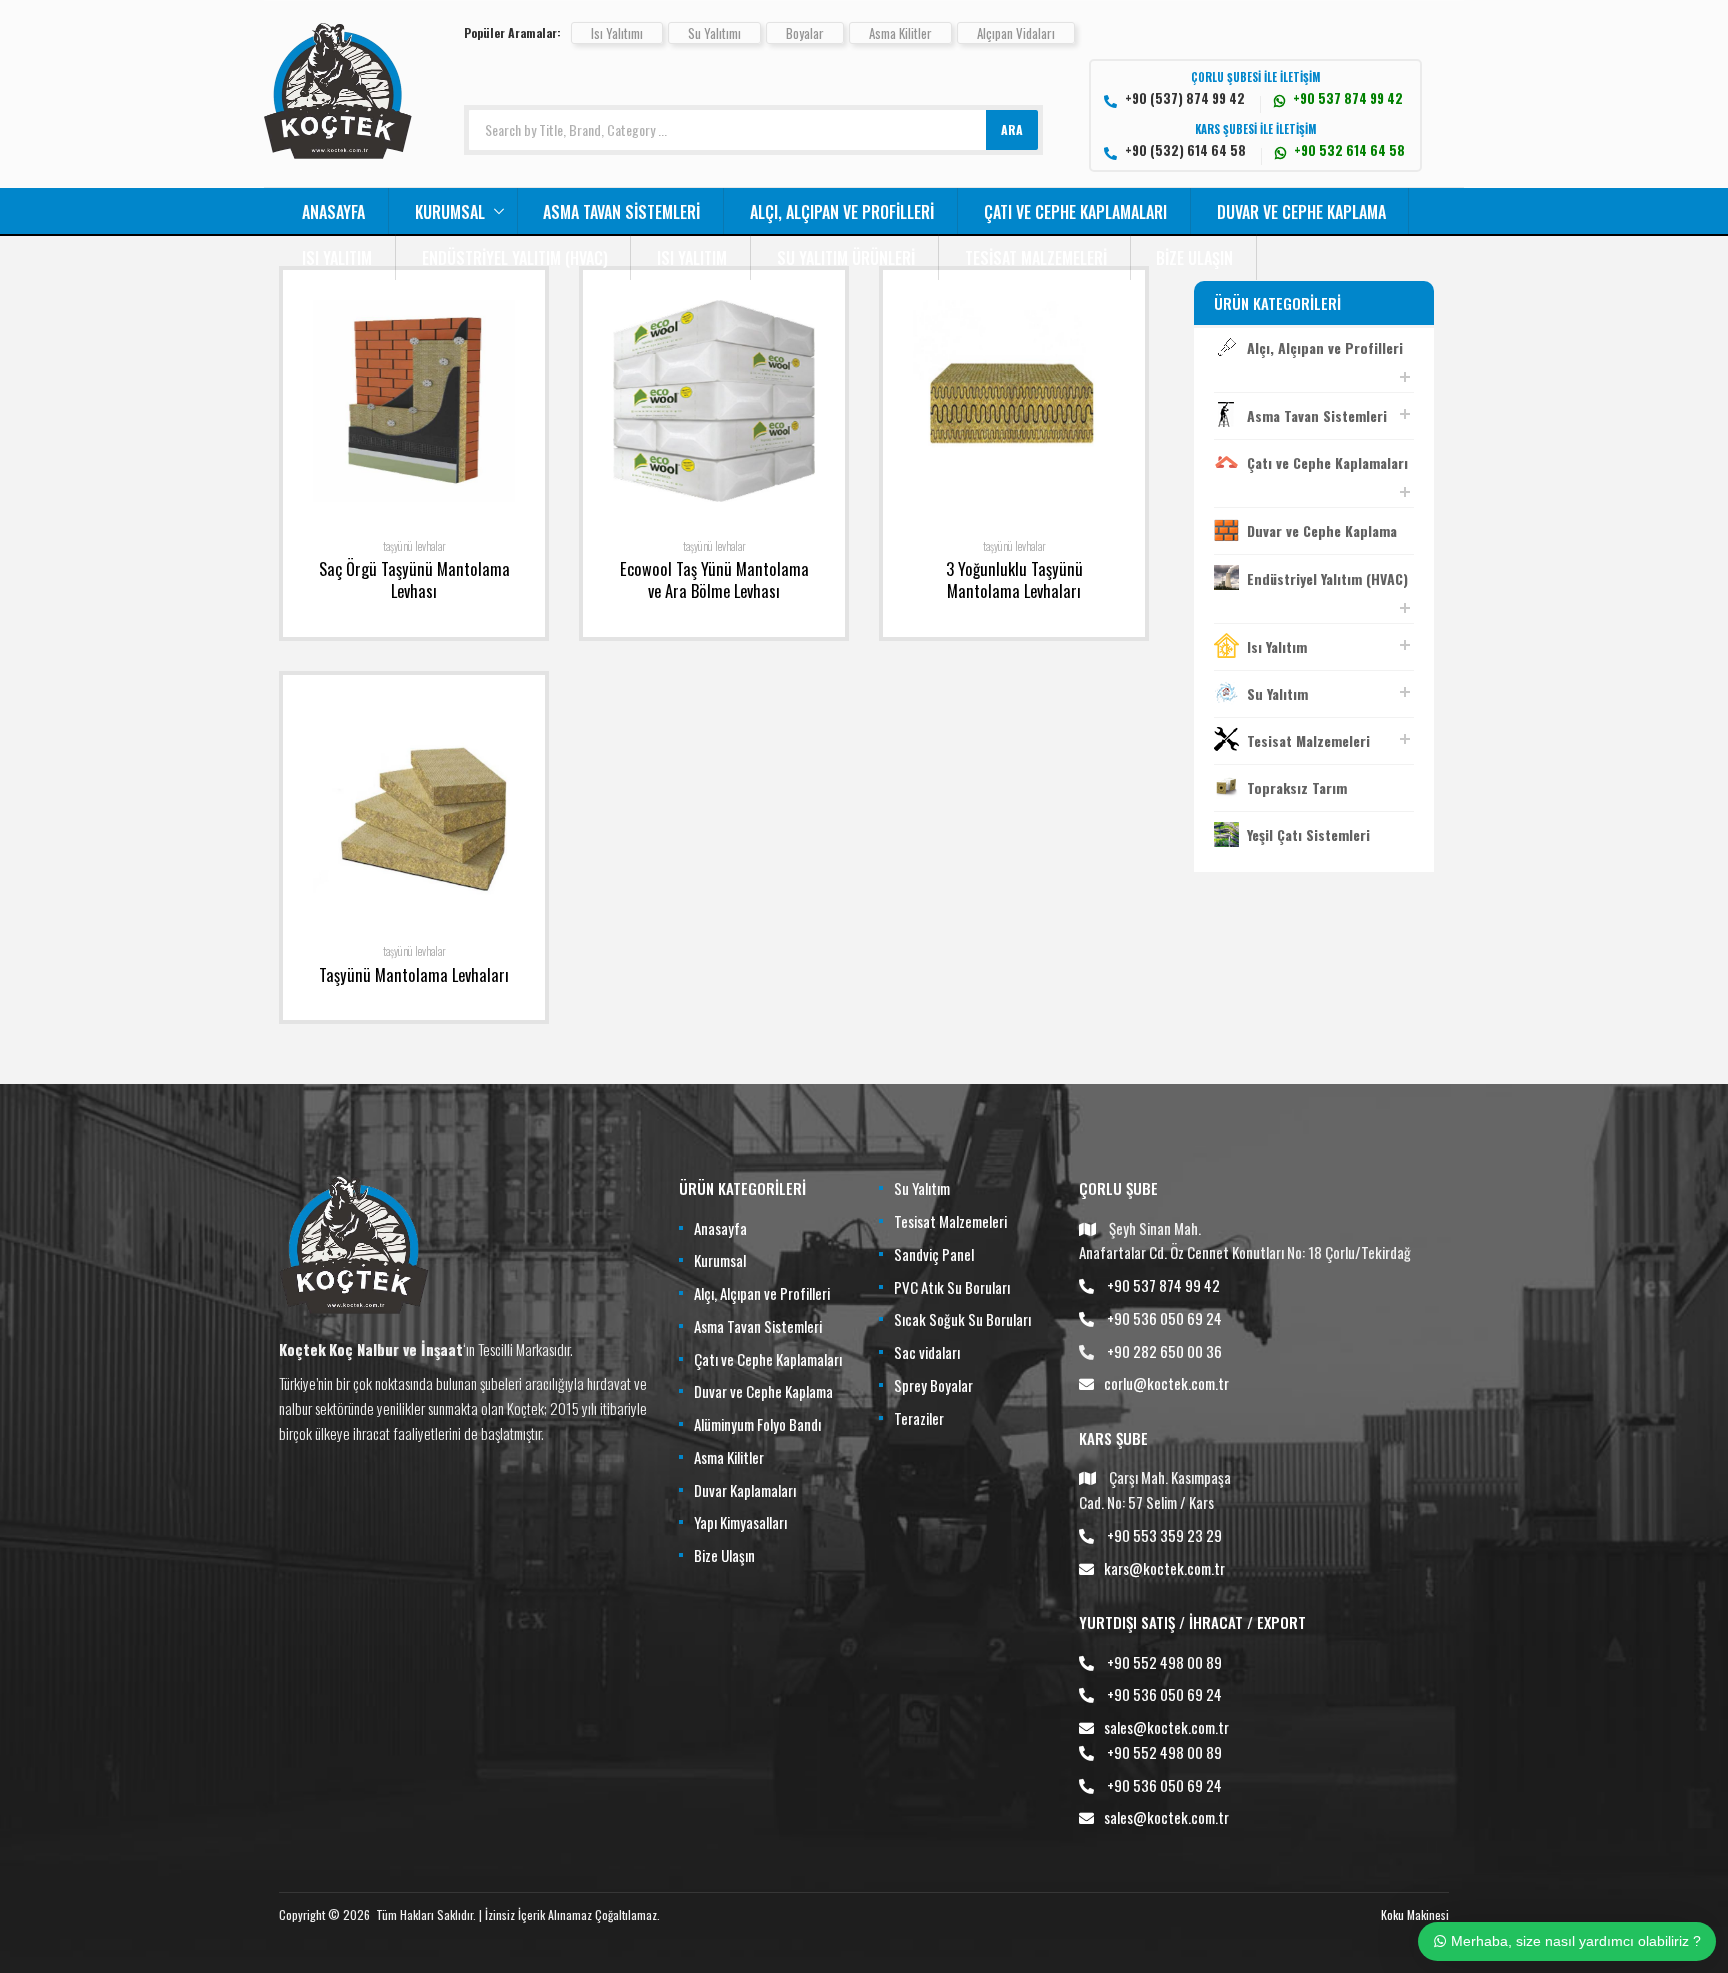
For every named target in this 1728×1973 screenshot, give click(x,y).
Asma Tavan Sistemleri (621, 212)
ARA (1012, 129)
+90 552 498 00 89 (1164, 1662)
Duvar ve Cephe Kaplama (1301, 212)
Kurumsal (450, 212)
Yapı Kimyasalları (740, 1522)
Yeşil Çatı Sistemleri (1308, 834)
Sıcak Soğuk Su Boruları (962, 1319)
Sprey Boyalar (933, 1385)
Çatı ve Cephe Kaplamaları (1075, 212)
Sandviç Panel (934, 1254)
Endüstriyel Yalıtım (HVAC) (515, 258)
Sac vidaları (927, 1352)
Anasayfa (333, 212)
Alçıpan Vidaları (1016, 33)
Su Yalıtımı (714, 33)
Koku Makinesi (1415, 1914)
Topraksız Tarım (1297, 787)
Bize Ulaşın (1194, 258)
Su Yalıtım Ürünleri (846, 258)
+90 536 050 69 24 (1164, 1318)
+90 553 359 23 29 (1164, 1535)
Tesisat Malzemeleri (1036, 258)
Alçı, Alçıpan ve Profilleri (842, 212)
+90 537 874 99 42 (1163, 1285)
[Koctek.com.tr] (338, 152)
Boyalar (805, 33)
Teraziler (919, 1418)
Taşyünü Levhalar (414, 546)
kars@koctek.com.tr (1164, 1568)
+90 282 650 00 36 (1164, 1351)
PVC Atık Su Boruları (952, 1287)
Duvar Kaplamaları (745, 1490)
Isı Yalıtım (337, 258)
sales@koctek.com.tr (1166, 1727)
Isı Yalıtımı (617, 33)
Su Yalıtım (1277, 693)
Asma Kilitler (900, 33)
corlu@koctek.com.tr (1166, 1383)
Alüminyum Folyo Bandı (757, 1424)
